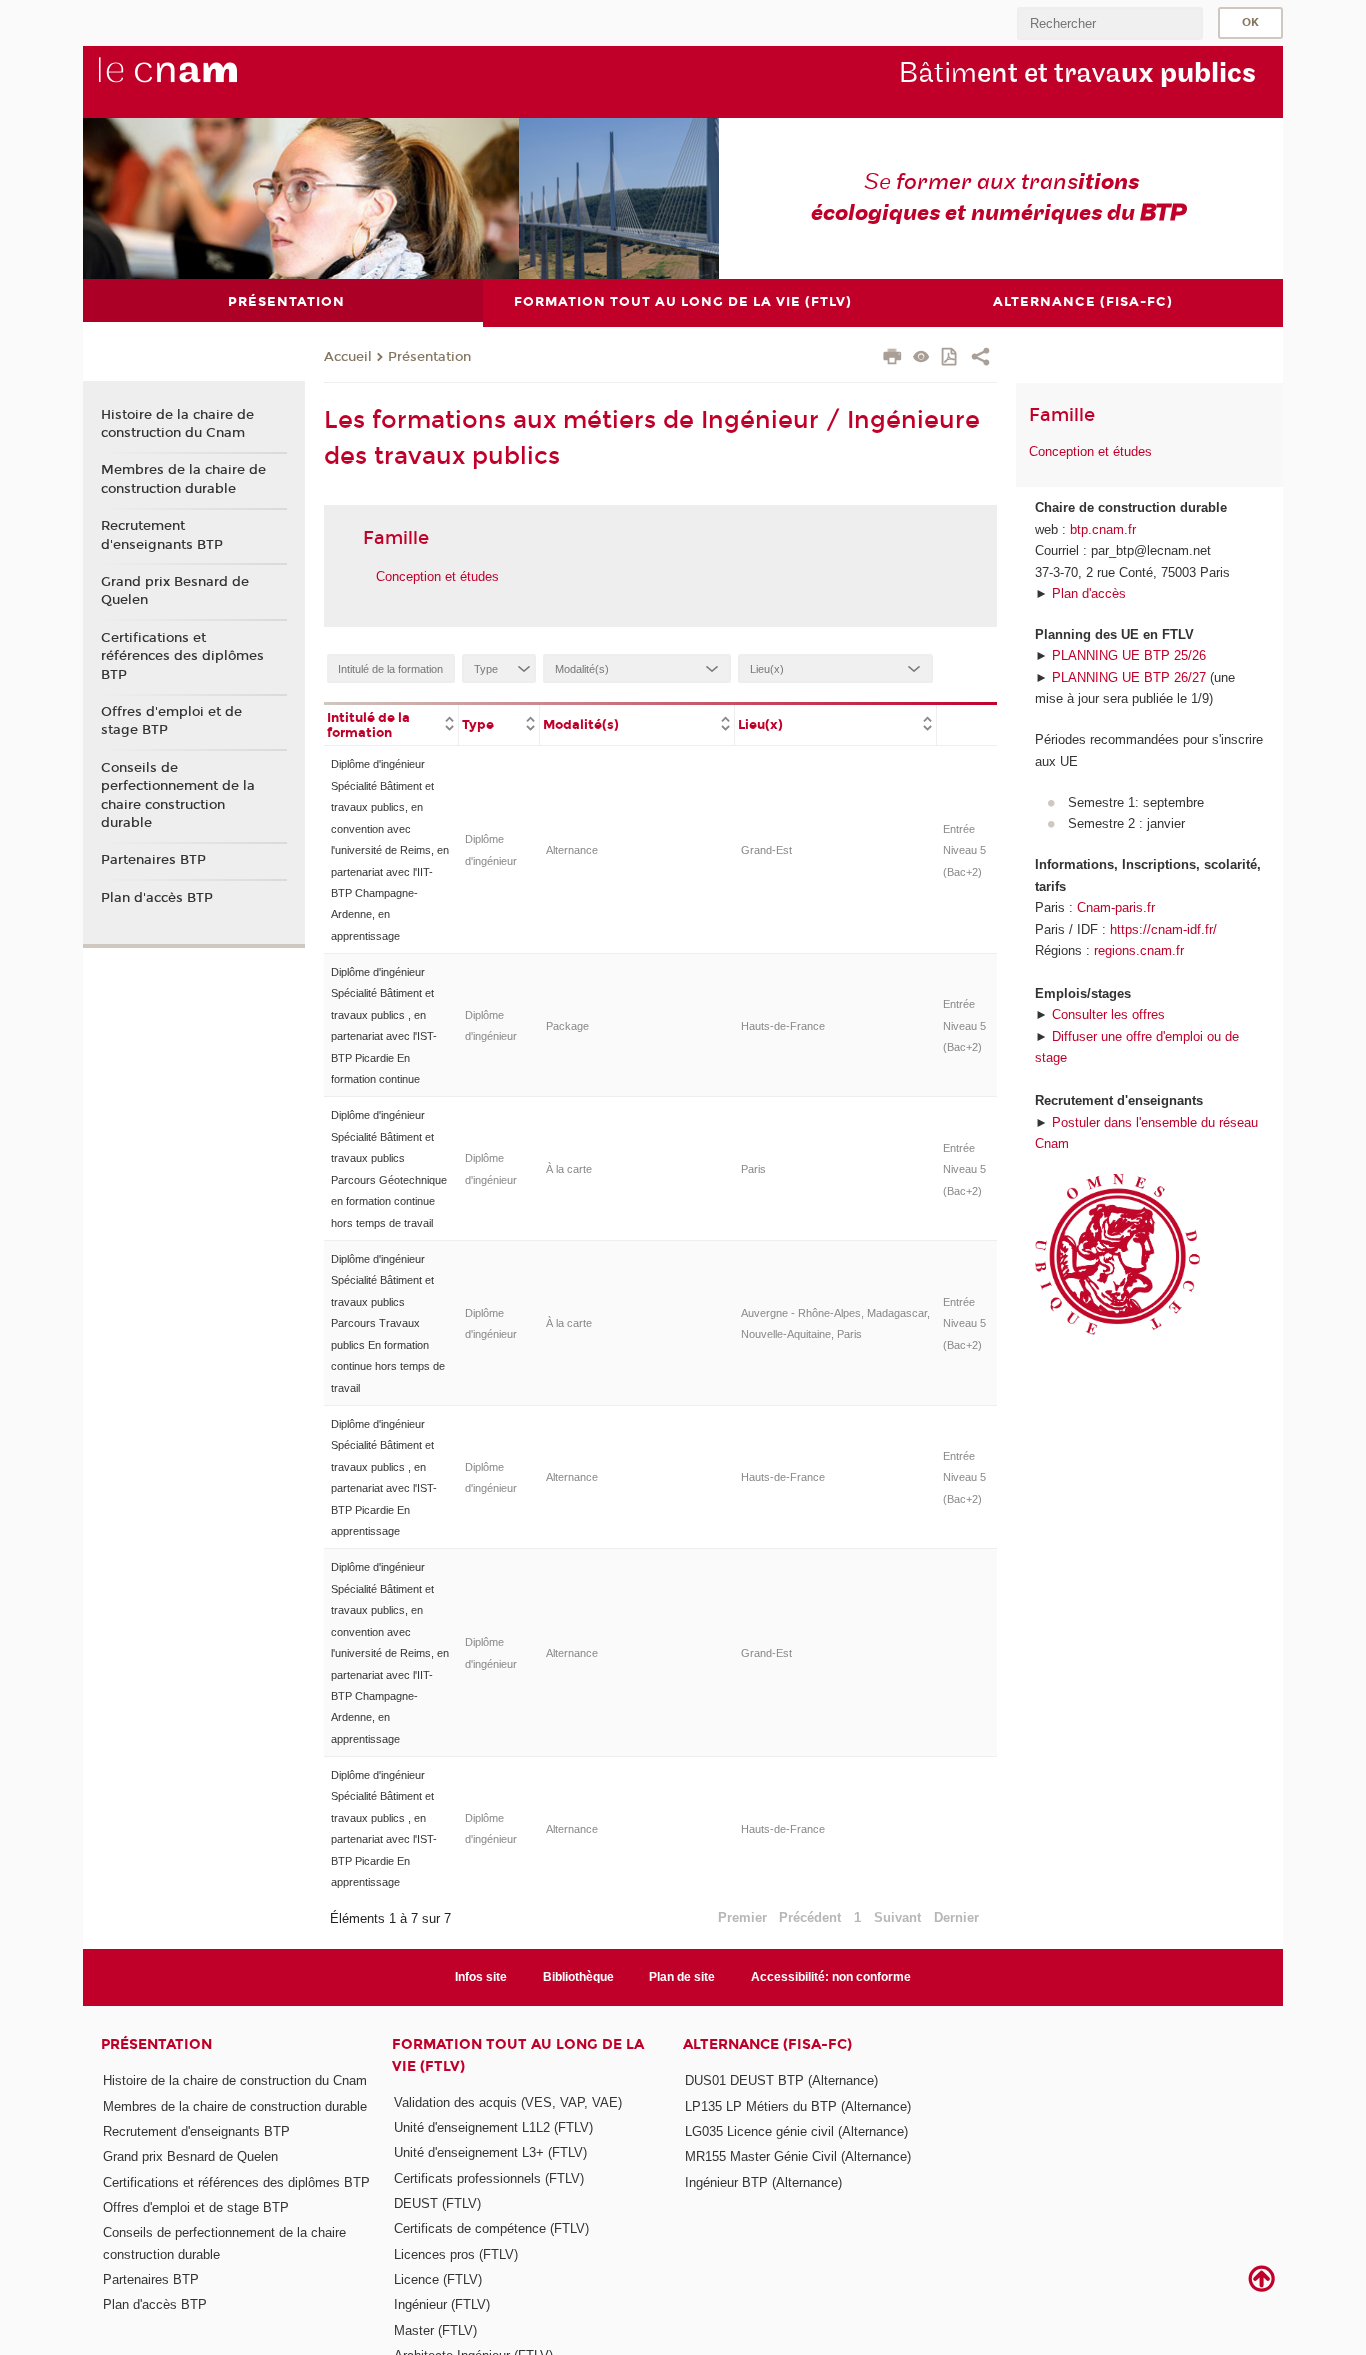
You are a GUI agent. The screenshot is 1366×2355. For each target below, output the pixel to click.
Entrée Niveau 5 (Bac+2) (964, 850)
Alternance (572, 850)
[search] (1110, 23)
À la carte (569, 1169)
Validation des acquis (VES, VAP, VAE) (508, 2102)
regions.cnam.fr (1139, 950)
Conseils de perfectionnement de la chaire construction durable (178, 795)
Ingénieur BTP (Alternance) (763, 2182)
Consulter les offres (1108, 1014)
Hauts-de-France (783, 1026)
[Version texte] (921, 358)
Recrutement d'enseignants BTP (162, 535)
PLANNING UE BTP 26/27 (1129, 677)
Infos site (481, 1977)
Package (567, 1026)
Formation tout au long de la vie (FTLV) (518, 2055)
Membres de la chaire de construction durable (183, 479)
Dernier (956, 1917)
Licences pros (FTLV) (456, 2254)
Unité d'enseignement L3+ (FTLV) (490, 2152)
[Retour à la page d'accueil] (201, 81)
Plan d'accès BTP (157, 898)
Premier (742, 1917)
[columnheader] (391, 724)
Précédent (810, 1917)
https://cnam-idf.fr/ (1163, 929)
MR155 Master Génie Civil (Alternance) (798, 2156)
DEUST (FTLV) (437, 2203)
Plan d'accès (1089, 593)
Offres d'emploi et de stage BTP (171, 721)
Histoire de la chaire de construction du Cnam (177, 424)
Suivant (897, 1917)
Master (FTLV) (435, 2330)
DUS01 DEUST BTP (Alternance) (781, 2080)
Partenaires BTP (153, 860)
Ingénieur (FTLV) (442, 2304)
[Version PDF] (950, 358)
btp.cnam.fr (1103, 529)
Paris (753, 1169)
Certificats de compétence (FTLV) (491, 2228)
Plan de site (682, 1977)
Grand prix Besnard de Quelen (175, 591)
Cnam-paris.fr (1116, 907)
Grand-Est (766, 850)
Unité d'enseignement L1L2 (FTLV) (493, 2127)
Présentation (429, 357)
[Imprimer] (892, 359)
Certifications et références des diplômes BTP (182, 656)
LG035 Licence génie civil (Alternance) (796, 2131)
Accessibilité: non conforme (831, 1977)
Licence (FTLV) (438, 2279)
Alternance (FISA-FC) (767, 2044)
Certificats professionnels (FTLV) (489, 2178)
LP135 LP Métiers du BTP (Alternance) (798, 2106)
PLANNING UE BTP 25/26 (1129, 655)
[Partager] (980, 359)
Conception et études (437, 576)
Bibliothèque (578, 1977)
